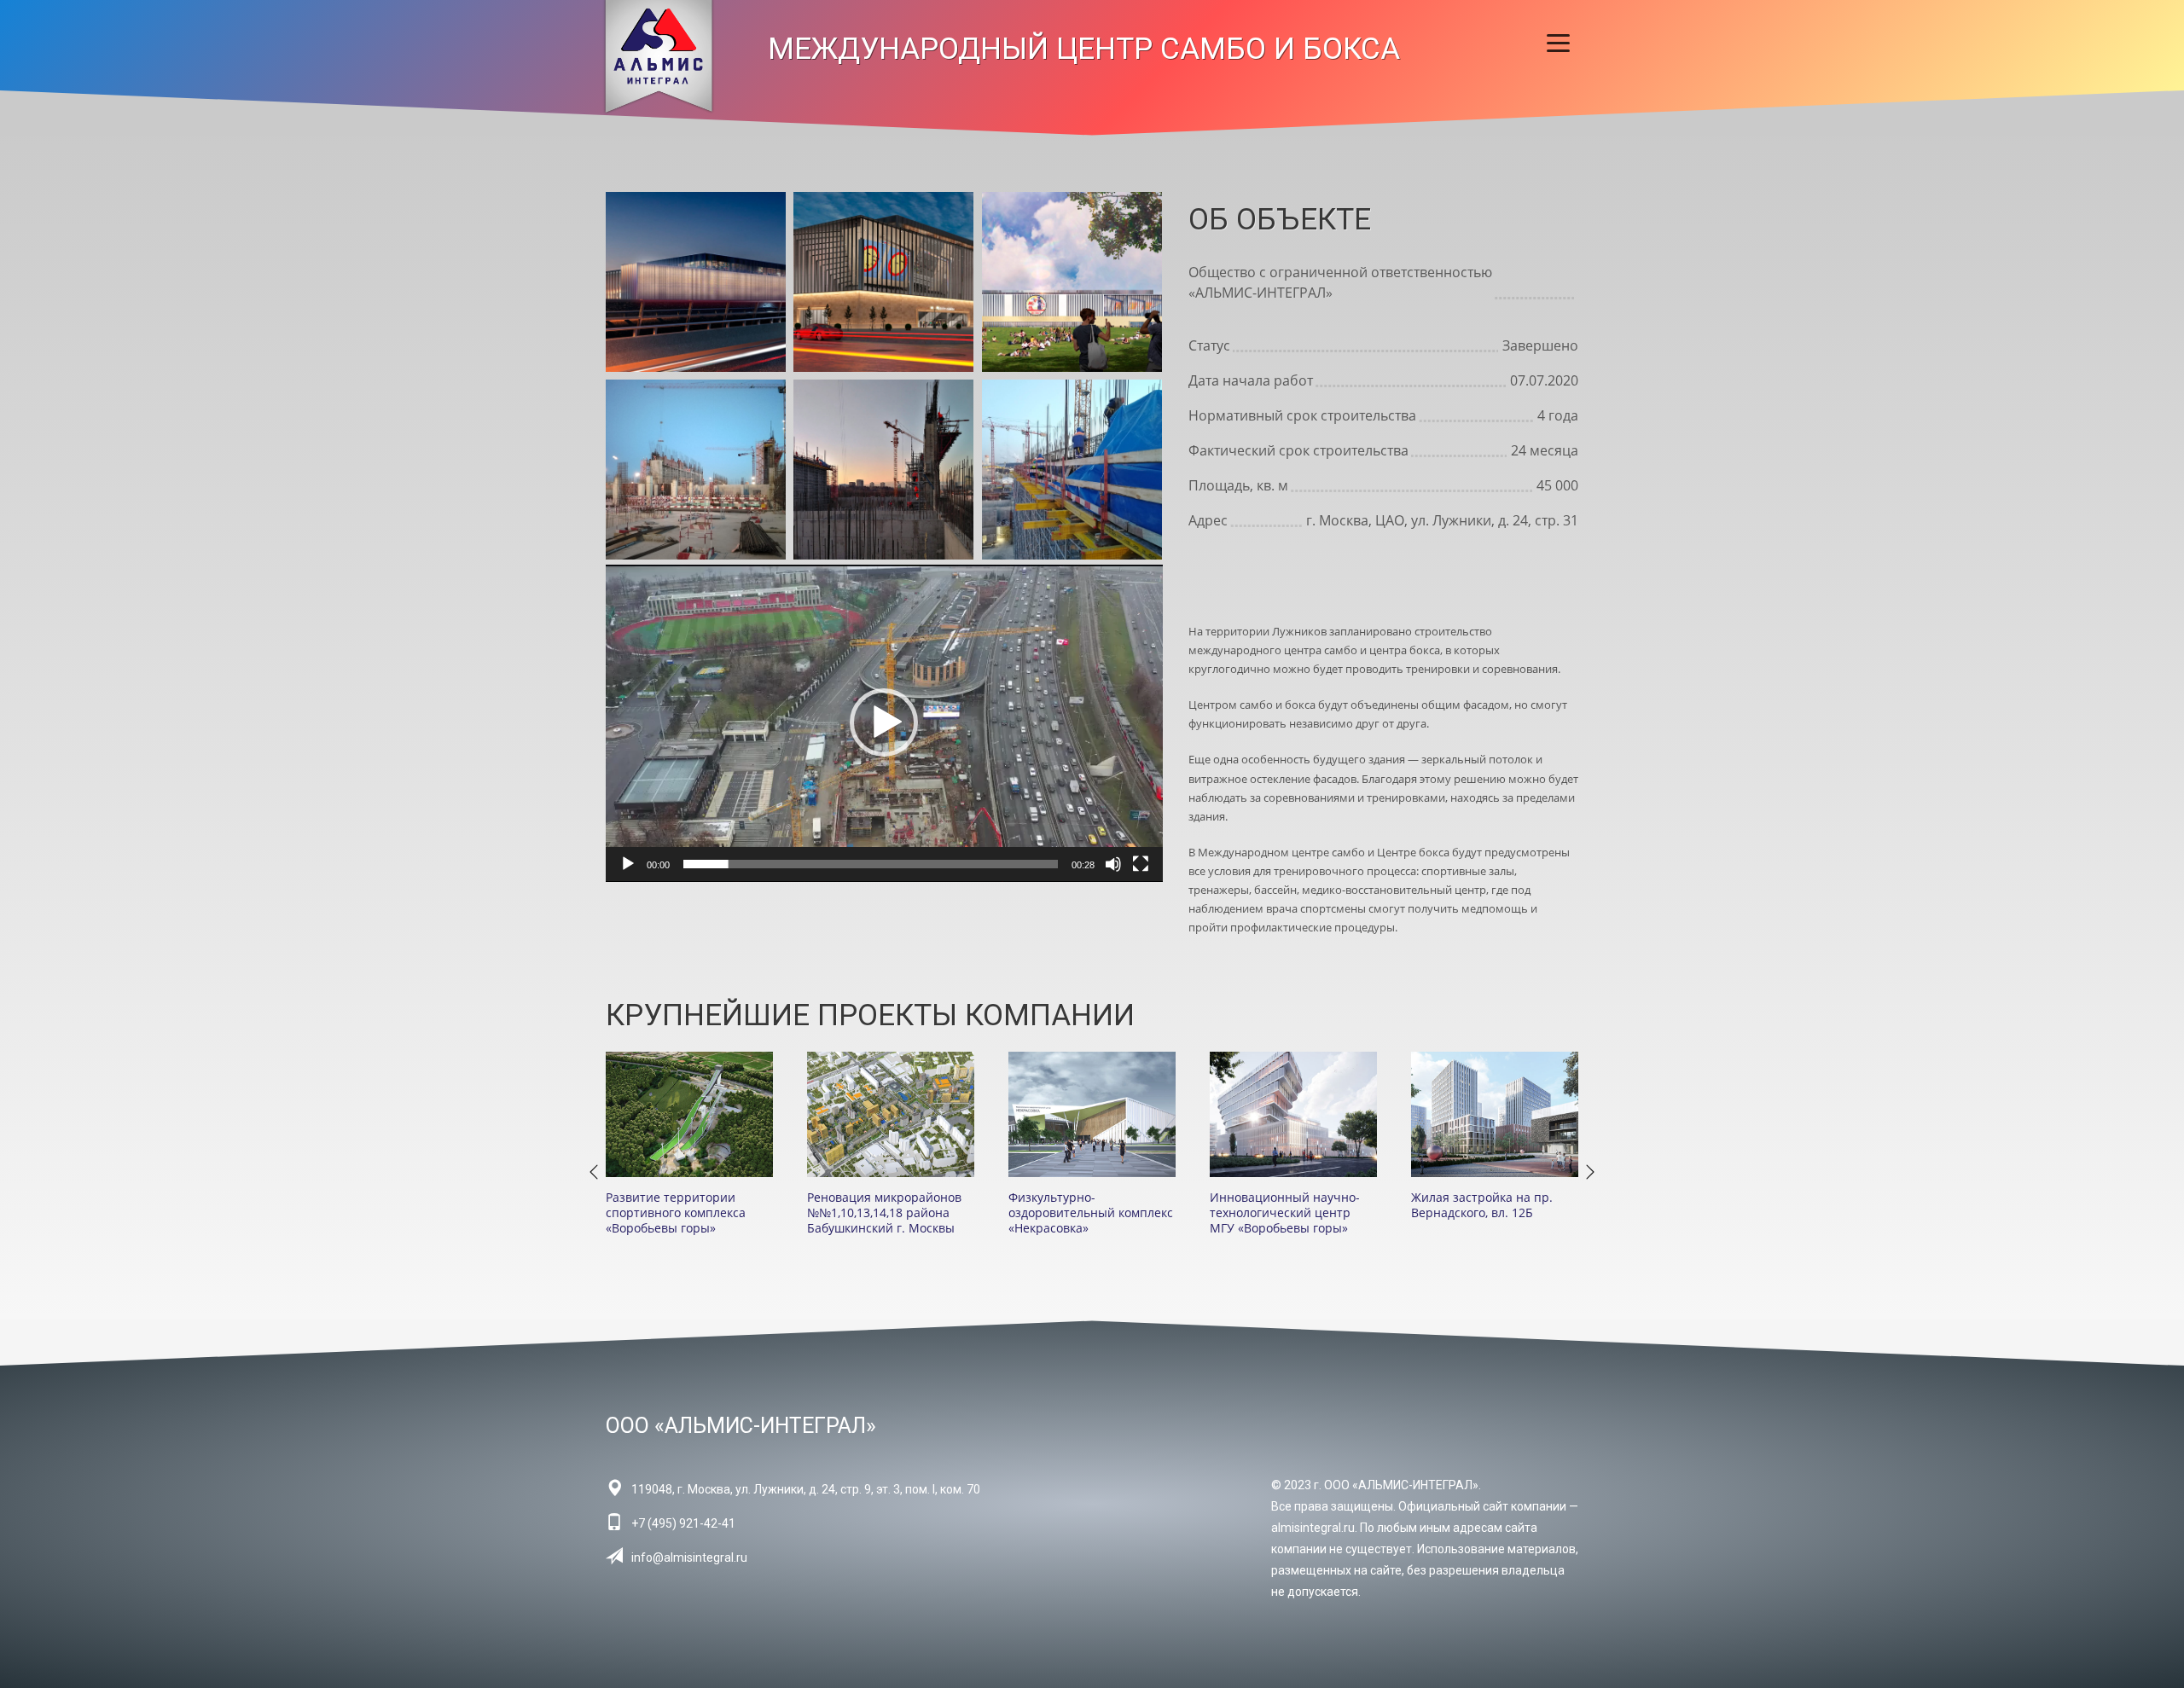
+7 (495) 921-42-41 (683, 1523)
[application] (884, 723)
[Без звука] (1113, 864)
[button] (884, 722)
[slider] (871, 864)
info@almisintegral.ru (689, 1557)
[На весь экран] (1141, 864)
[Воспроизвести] (628, 864)
